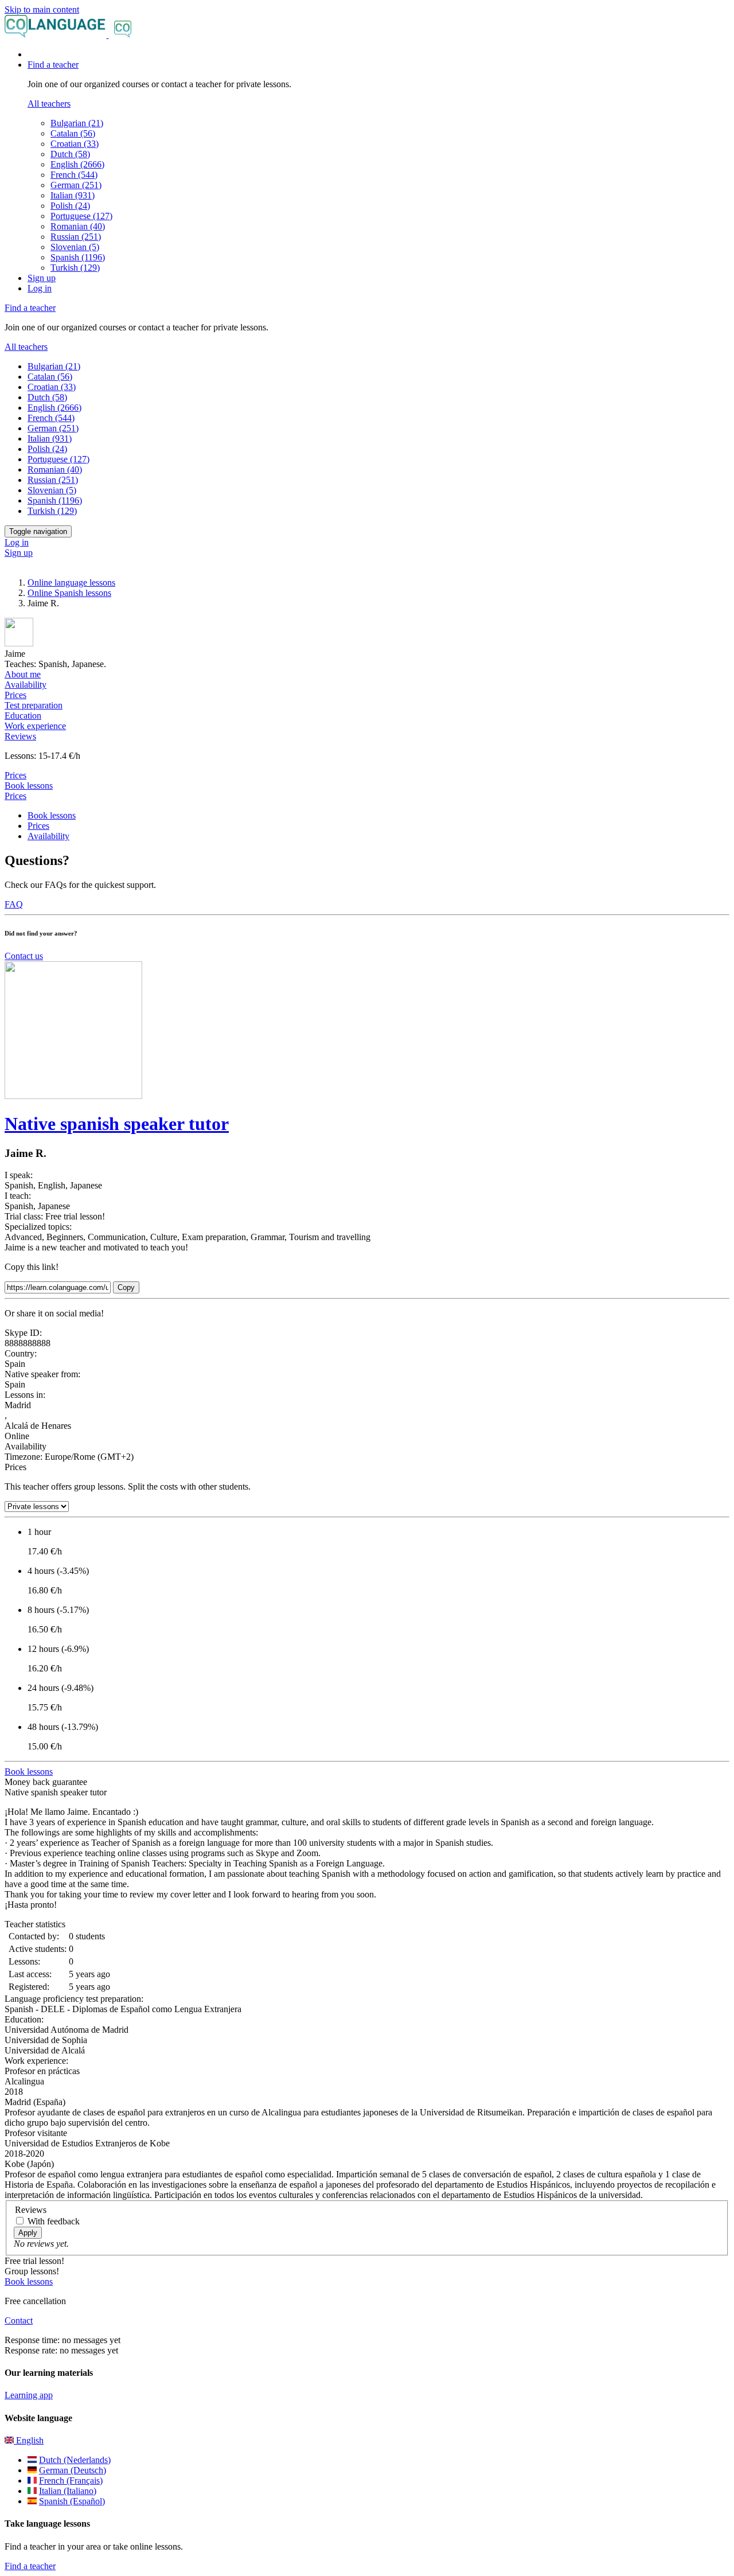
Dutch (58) (70, 154)
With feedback (54, 2221)
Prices (15, 796)
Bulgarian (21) (77, 123)
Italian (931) (73, 195)
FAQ (14, 904)
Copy (126, 1287)
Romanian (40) (78, 226)
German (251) (76, 185)
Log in (40, 288)
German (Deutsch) (73, 2470)
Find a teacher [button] (53, 65)
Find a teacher (30, 2566)
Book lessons (29, 786)
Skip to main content (42, 9)
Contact (19, 2320)
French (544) (74, 175)
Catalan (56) (73, 133)
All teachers (49, 104)
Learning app (29, 2395)
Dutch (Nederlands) (75, 2460)
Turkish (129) (75, 268)
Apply (28, 2233)
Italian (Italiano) (68, 2491)
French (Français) (71, 2480)
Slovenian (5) (75, 247)
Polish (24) (70, 206)
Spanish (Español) (72, 2501)
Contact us (24, 956)
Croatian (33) (75, 144)
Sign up (42, 278)
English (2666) (77, 164)
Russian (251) (76, 237)
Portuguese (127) (81, 216)
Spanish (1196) (78, 257)
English (29, 2440)
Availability (48, 836)
